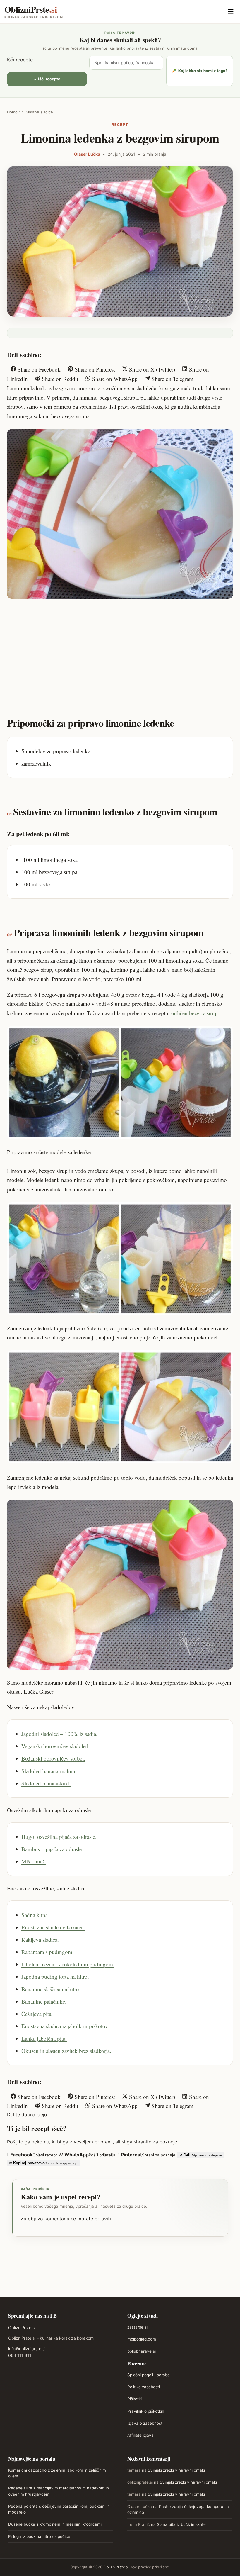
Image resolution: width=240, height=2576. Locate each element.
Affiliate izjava (140, 2435)
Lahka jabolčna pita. (44, 2038)
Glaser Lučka (87, 154)
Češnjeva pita (36, 2014)
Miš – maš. (34, 1861)
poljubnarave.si (142, 2351)
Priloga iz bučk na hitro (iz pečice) (40, 2536)
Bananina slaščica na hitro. (51, 1989)
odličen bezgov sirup (194, 1013)
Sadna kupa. (35, 1915)
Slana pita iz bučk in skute (181, 2524)
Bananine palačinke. (44, 2001)
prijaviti (103, 2219)
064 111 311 (20, 2355)
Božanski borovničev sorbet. (53, 1758)
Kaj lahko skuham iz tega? (200, 71)
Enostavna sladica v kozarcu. (53, 1927)
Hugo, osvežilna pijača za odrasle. (59, 1837)
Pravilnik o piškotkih (146, 2411)
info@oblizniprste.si (27, 2349)
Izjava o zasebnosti (145, 2423)
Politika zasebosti (144, 2387)
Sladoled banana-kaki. (46, 1783)
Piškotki (134, 2399)
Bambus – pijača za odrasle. (52, 1849)
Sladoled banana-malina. (49, 1771)
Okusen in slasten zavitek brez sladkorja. (66, 2051)
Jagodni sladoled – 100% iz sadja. (59, 1734)
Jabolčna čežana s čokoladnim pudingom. (68, 1964)
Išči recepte (20, 60)
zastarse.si (137, 2327)
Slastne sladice (39, 112)
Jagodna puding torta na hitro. (55, 1976)
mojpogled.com (142, 2339)
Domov (13, 112)
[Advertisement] (120, 648)
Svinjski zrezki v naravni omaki (176, 2470)
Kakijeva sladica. (40, 1940)
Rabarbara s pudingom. (48, 1952)
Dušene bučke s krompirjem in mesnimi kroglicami (55, 2524)
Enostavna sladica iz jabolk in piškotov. (65, 2026)
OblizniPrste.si (22, 2327)
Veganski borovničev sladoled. (56, 1746)
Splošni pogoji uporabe (149, 2375)
